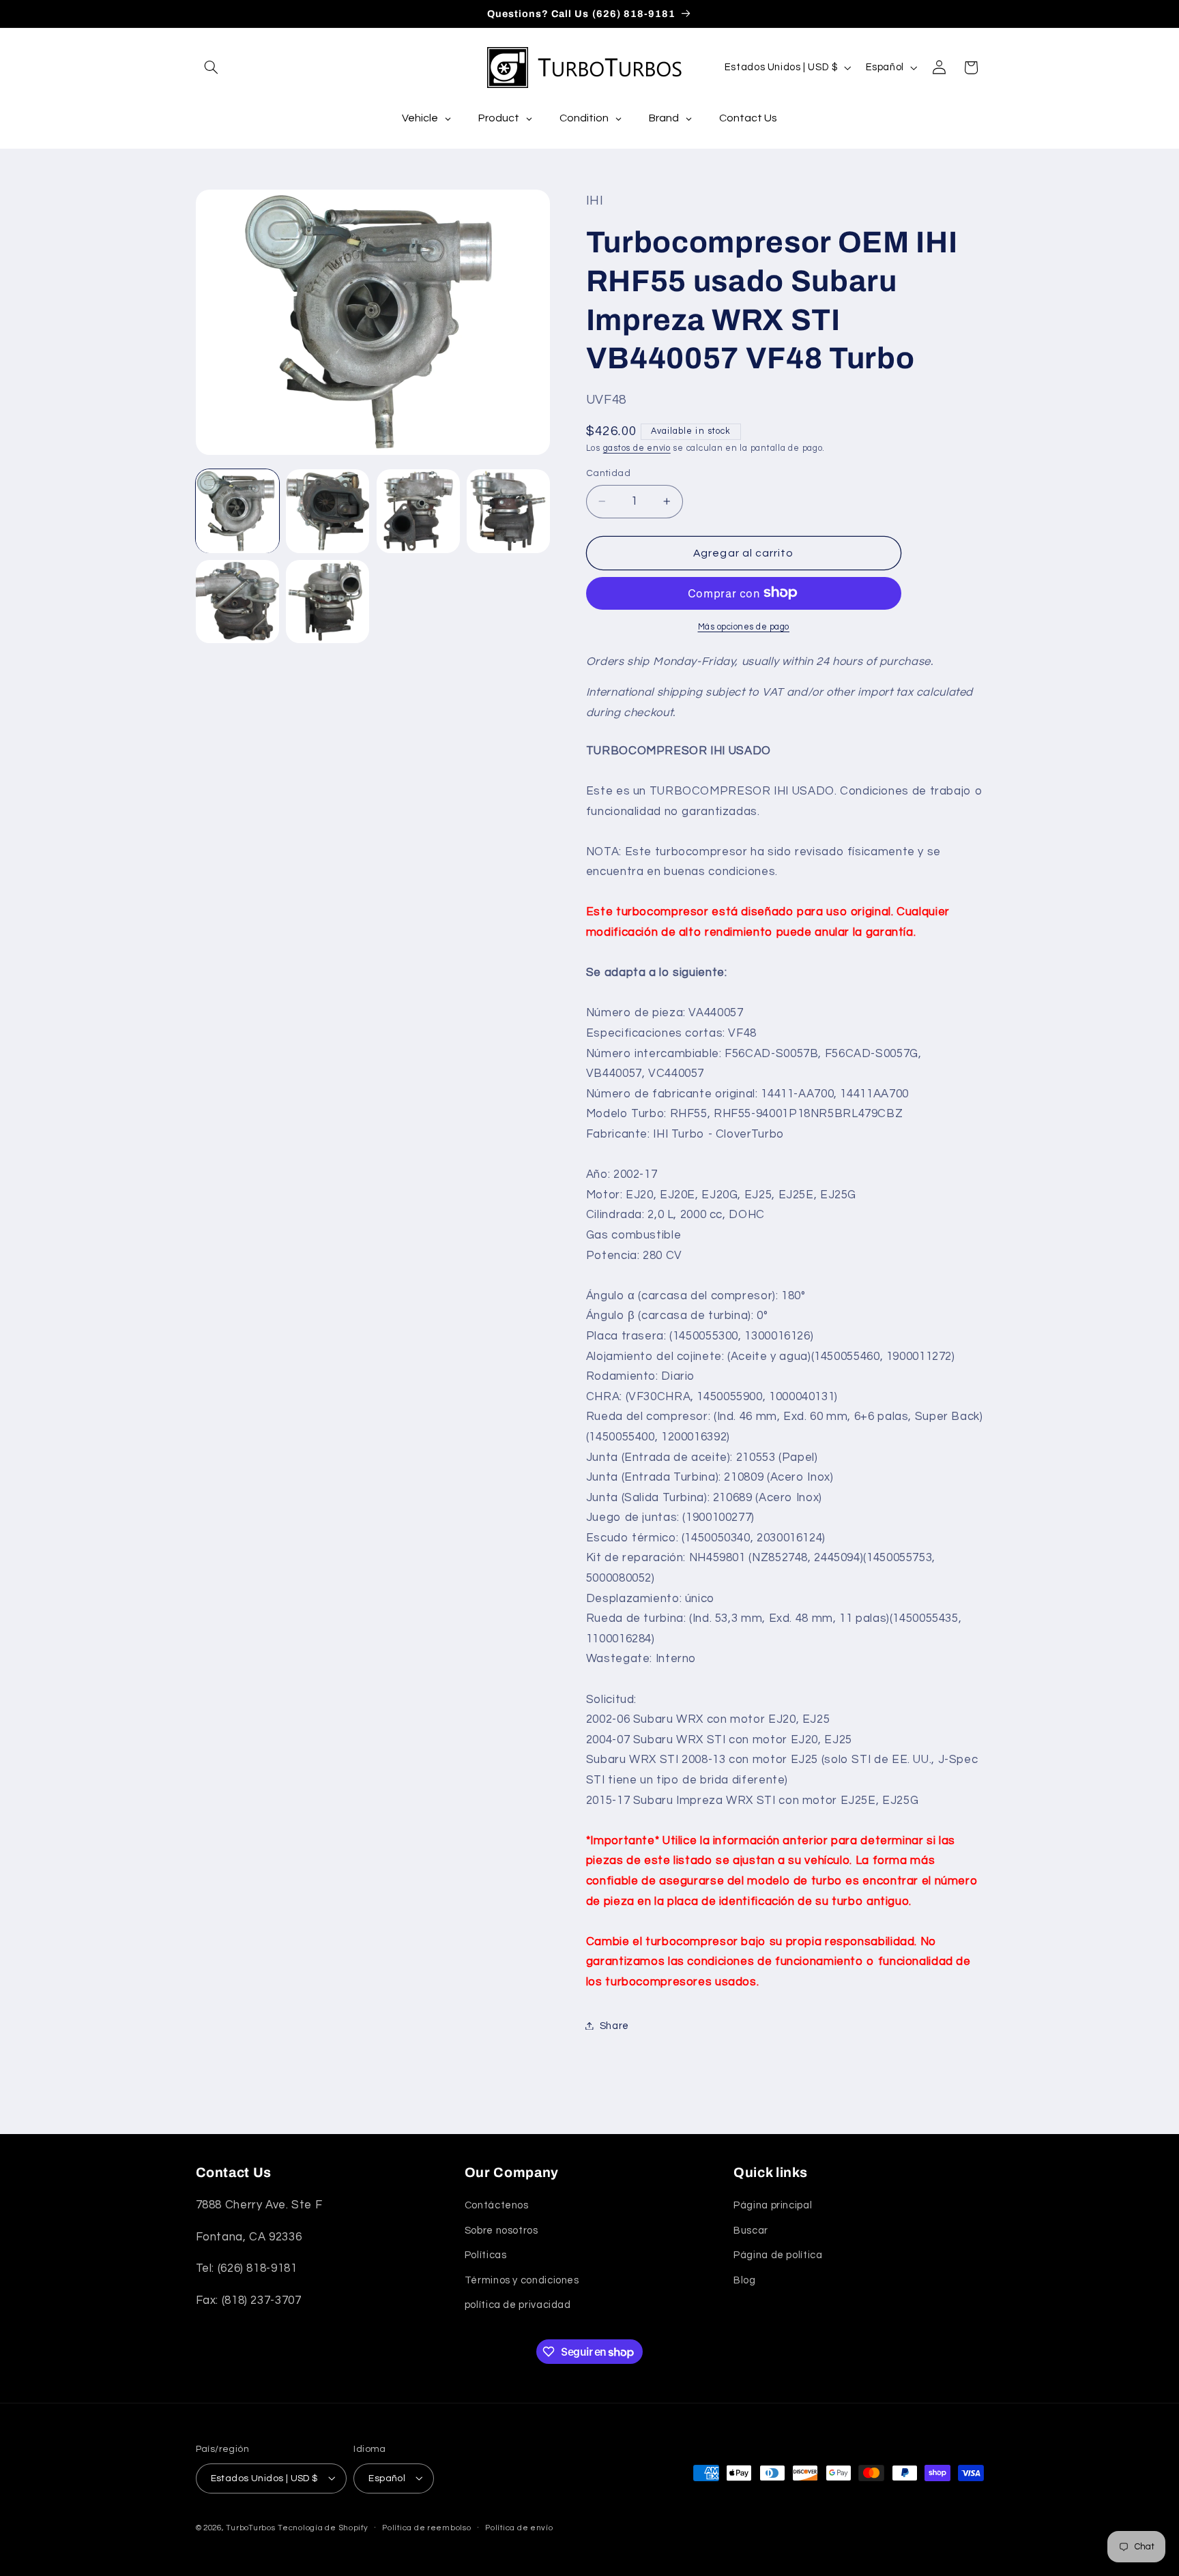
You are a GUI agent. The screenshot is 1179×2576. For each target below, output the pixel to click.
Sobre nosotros (501, 2231)
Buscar (751, 2231)
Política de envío (519, 2528)
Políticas (486, 2256)
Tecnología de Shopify (323, 2527)
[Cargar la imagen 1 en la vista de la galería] (237, 511)
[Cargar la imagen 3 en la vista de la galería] (418, 511)
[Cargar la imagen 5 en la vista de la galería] (237, 602)
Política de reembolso (426, 2528)
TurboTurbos (250, 2527)
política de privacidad (518, 2305)
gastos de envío (637, 448)
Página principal (773, 2206)
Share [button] (614, 2025)
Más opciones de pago (744, 626)
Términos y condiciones (522, 2280)
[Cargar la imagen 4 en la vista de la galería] (508, 511)
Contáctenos (497, 2206)
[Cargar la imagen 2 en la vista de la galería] (327, 511)
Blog (745, 2280)
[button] (212, 68)
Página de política (778, 2256)
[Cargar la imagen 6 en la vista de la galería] (327, 602)
